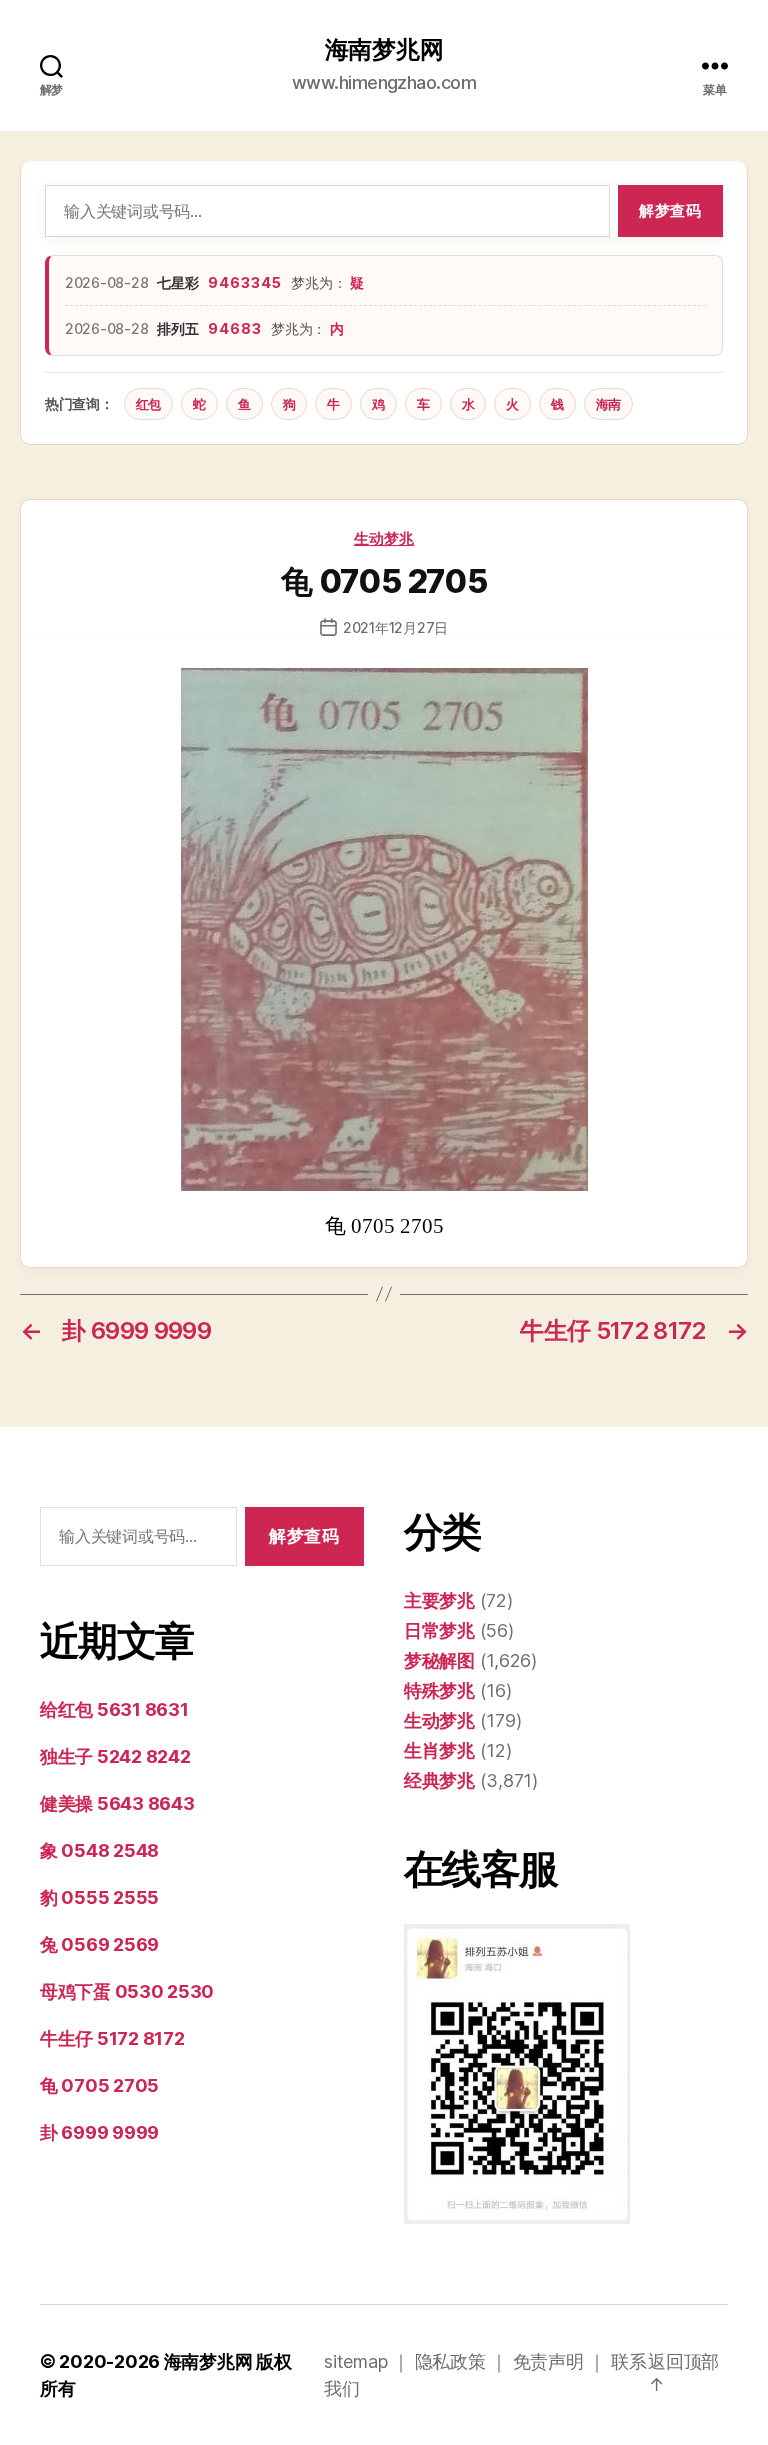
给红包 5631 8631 (114, 1709)
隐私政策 (450, 2361)
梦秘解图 (439, 1660)
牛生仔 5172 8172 (112, 2038)
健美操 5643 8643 (117, 1803)
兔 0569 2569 (99, 1944)
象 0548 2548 (99, 1850)
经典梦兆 (439, 1780)
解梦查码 (670, 210)
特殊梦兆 (439, 1690)
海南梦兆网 (384, 50)
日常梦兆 (439, 1630)
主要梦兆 (439, 1600)
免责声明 (548, 2361)
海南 (608, 404)
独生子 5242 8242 (115, 1756)
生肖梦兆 (439, 1750)
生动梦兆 (384, 538)
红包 (148, 404)
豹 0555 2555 (99, 1897)
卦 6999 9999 (99, 2132)
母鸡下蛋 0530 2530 (127, 1991)
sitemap (355, 2361)
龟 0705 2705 (99, 2085)
